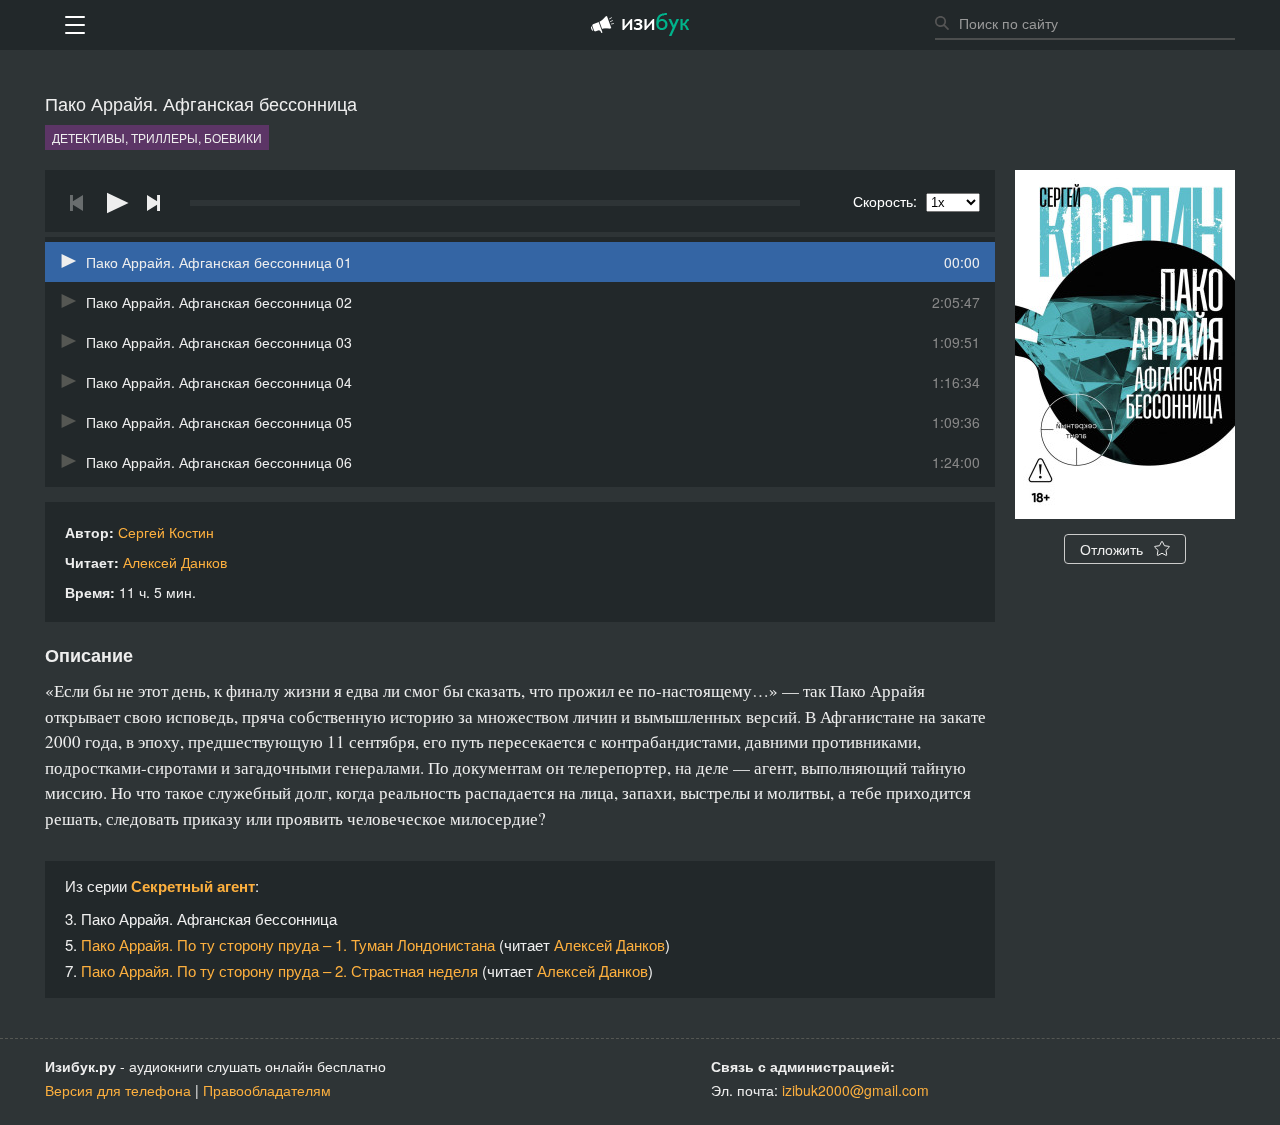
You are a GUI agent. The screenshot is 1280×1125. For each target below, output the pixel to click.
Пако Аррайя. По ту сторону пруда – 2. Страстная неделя (279, 970)
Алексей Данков (175, 562)
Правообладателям (267, 1090)
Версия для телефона (118, 1090)
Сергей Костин (166, 532)
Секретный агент (193, 886)
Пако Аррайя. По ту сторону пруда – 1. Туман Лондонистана (288, 944)
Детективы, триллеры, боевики (157, 137)
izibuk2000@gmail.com (855, 1090)
